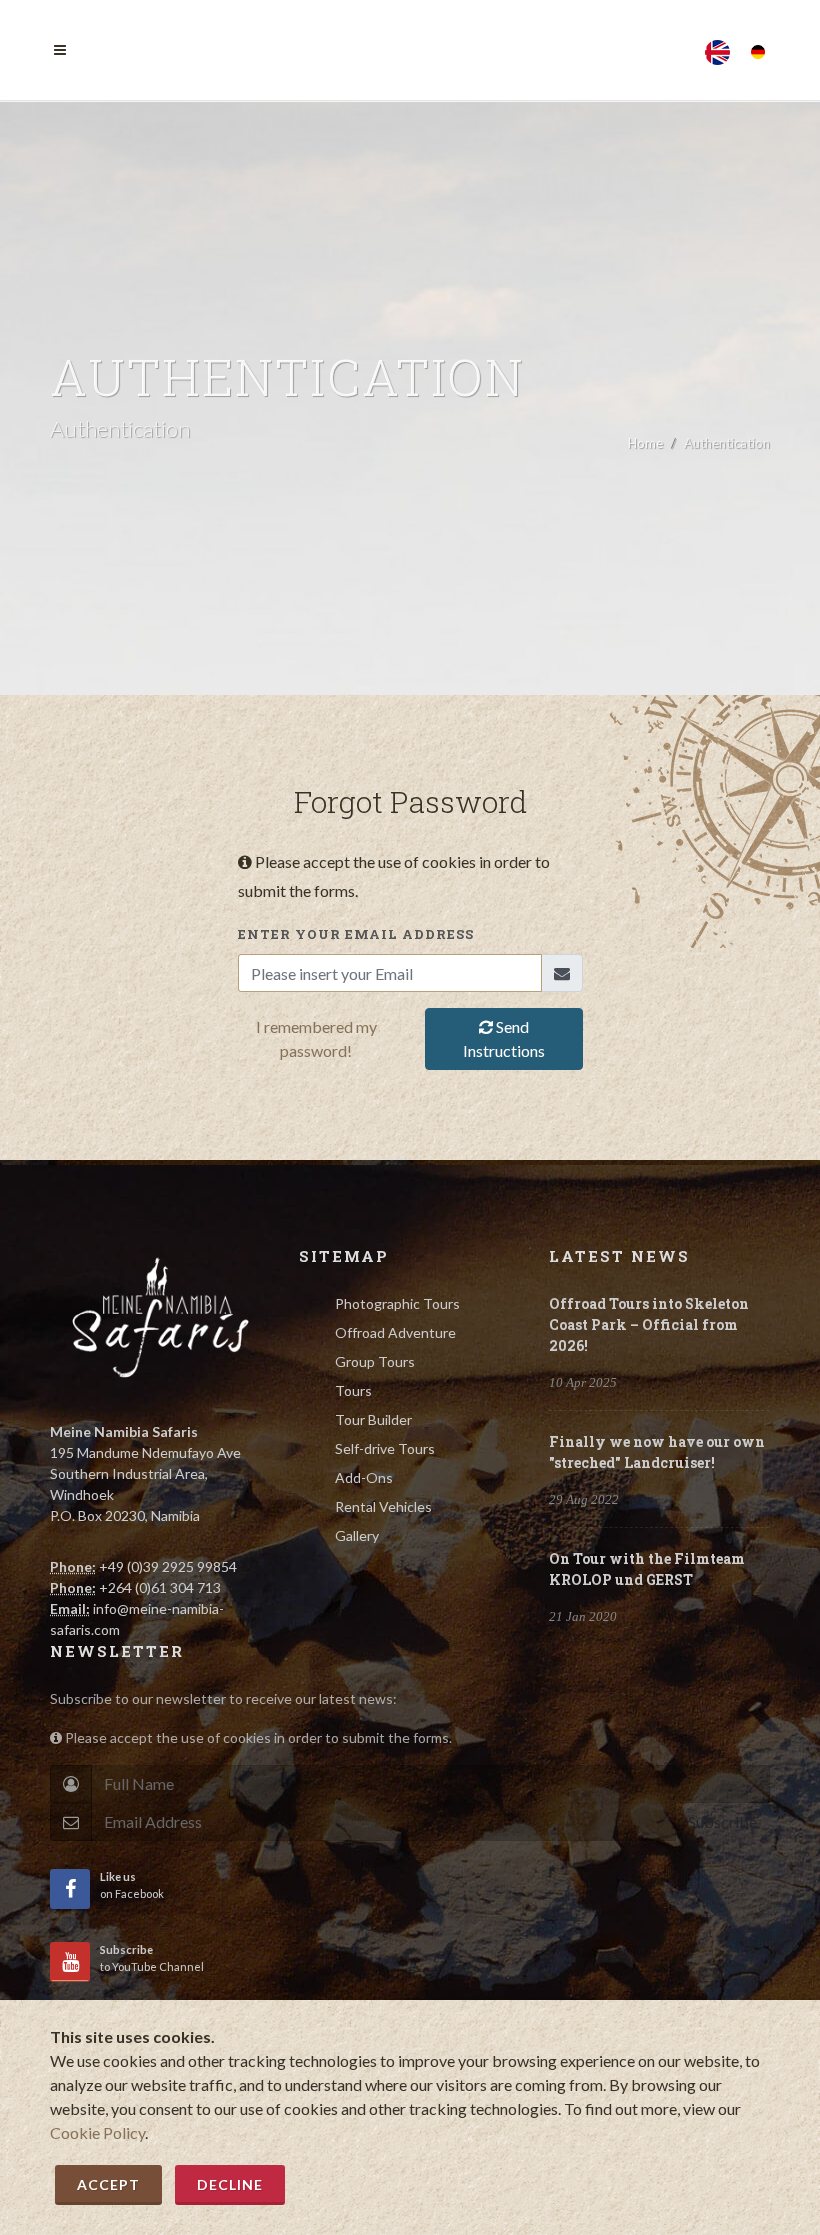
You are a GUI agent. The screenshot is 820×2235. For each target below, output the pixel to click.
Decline (230, 2184)
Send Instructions (504, 1038)
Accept (108, 2184)
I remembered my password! (316, 1038)
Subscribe (722, 1821)
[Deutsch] (758, 47)
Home (645, 443)
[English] (717, 47)
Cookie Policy (97, 2132)
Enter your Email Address (356, 934)
